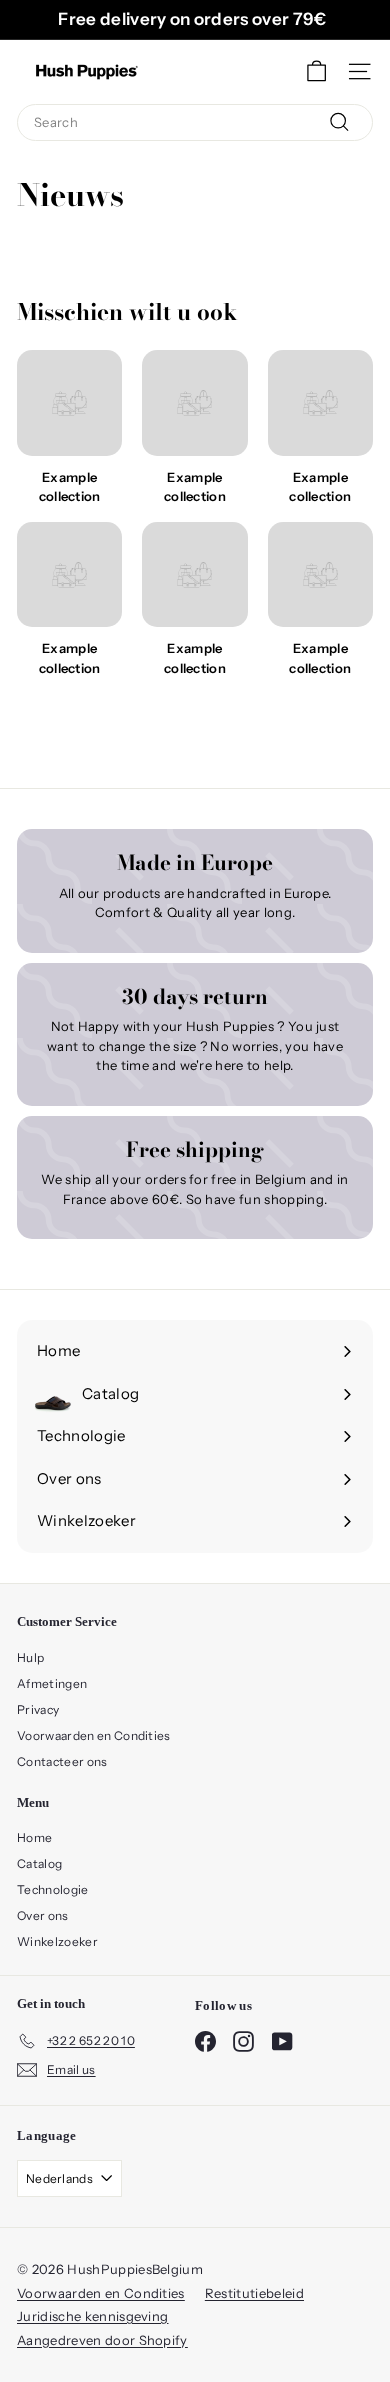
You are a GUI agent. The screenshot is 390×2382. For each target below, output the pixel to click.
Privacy (38, 1709)
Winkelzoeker (57, 1941)
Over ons (43, 1915)
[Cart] (316, 71)
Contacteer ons (62, 1761)
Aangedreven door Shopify (102, 2340)
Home (34, 1837)
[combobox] (195, 123)
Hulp (30, 1657)
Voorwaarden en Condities (94, 1735)
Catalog (39, 1863)
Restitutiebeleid (254, 2293)
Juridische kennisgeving (92, 2316)
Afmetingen (52, 1683)
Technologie (53, 1889)
